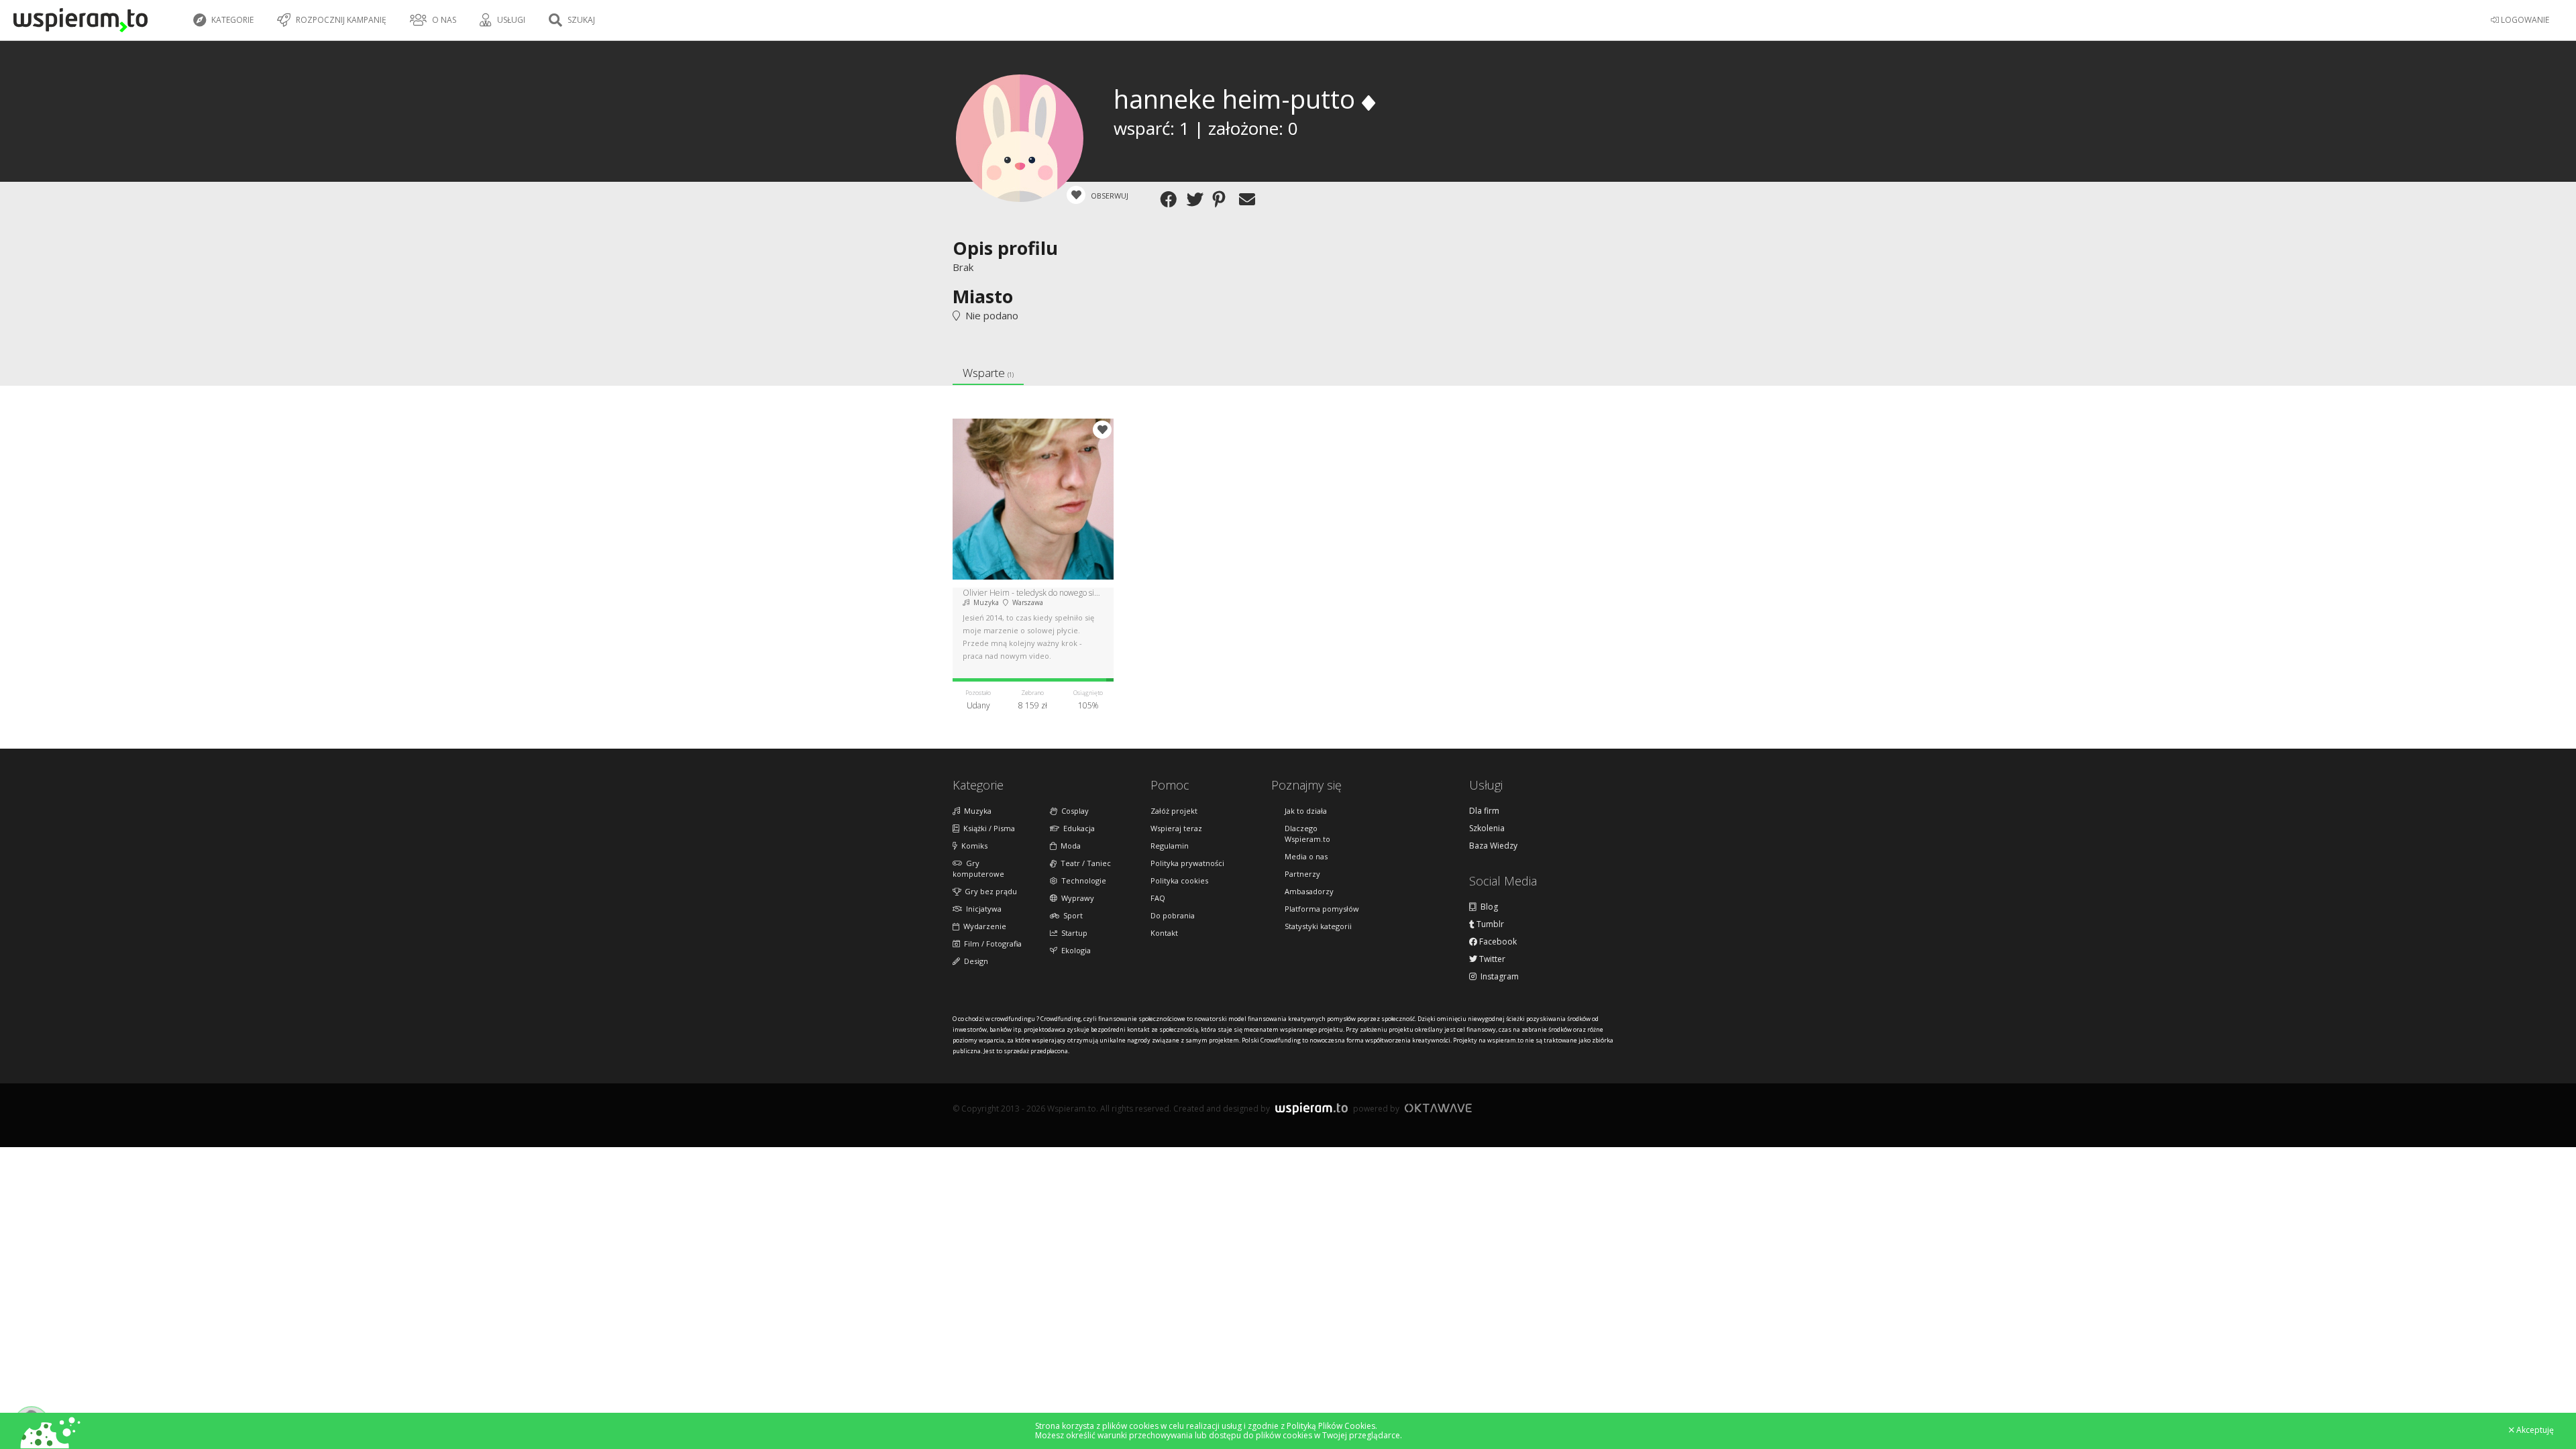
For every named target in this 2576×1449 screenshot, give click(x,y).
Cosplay (1073, 811)
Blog (1487, 907)
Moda (1069, 846)
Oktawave (1438, 1108)
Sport (1071, 915)
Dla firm (1484, 811)
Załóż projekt (1174, 811)
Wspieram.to (1311, 1114)
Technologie (1082, 880)
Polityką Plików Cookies (1331, 1426)
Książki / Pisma (987, 828)
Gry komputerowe (978, 868)
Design (974, 961)
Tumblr (1489, 924)
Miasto (983, 296)
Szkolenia (1487, 828)
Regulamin (1170, 846)
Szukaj (580, 20)
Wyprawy (1076, 898)
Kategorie (231, 20)
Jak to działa (1306, 811)
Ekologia (1074, 950)
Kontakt (1164, 933)
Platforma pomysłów (1322, 909)
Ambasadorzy (1309, 891)
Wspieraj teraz (1176, 828)
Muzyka (976, 811)
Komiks (972, 846)
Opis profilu (1005, 248)
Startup (1072, 933)
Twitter (1491, 959)
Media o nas (1306, 856)
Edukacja (1077, 828)
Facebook (1497, 942)
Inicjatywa (982, 909)
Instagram (1498, 977)
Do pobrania (1173, 915)
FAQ (1158, 898)
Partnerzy (1302, 874)
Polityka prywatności (1187, 863)
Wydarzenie (983, 926)
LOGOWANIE (2524, 20)
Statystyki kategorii (1318, 926)
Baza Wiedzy (1493, 846)
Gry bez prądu (989, 891)
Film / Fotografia (991, 944)
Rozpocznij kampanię (340, 20)
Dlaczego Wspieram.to (1307, 834)
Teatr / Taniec (1084, 863)
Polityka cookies (1179, 880)
